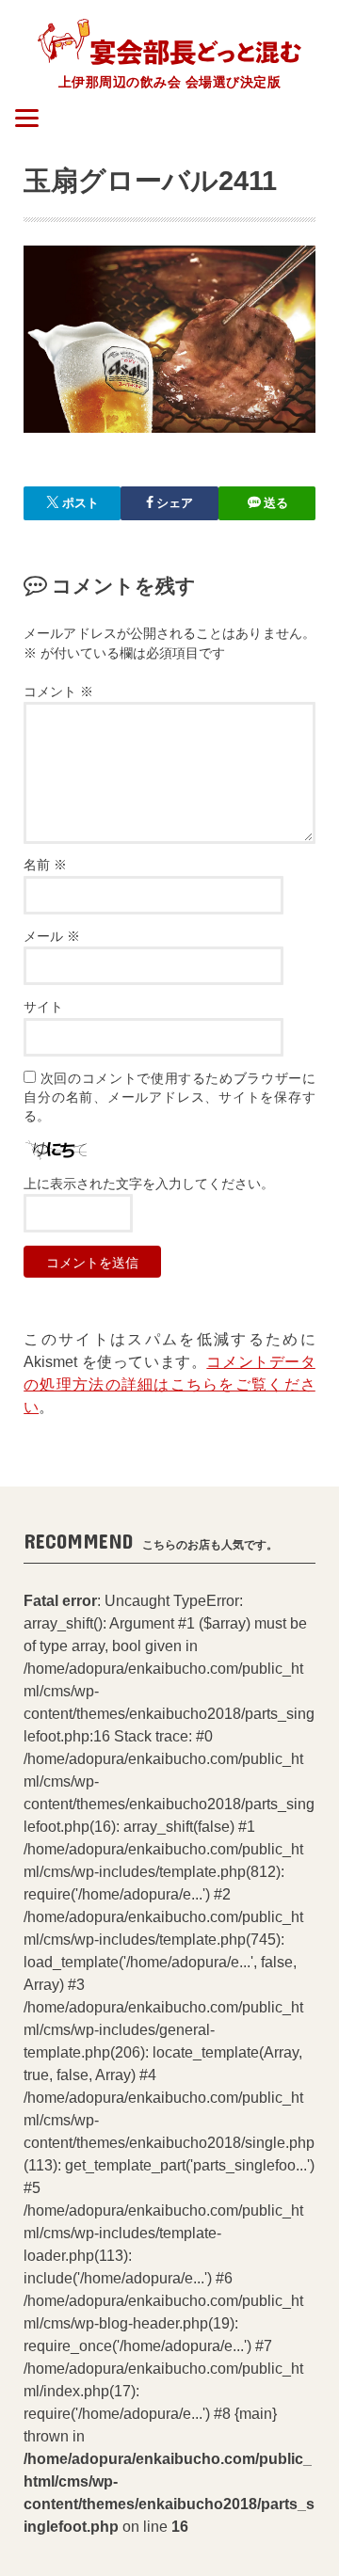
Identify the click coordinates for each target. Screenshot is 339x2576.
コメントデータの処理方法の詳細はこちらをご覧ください (169, 1384)
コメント (58, 692)
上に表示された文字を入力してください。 (149, 1184)
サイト (43, 1007)
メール (52, 937)
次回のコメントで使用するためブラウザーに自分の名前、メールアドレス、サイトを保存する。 (169, 1098)
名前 (45, 865)
